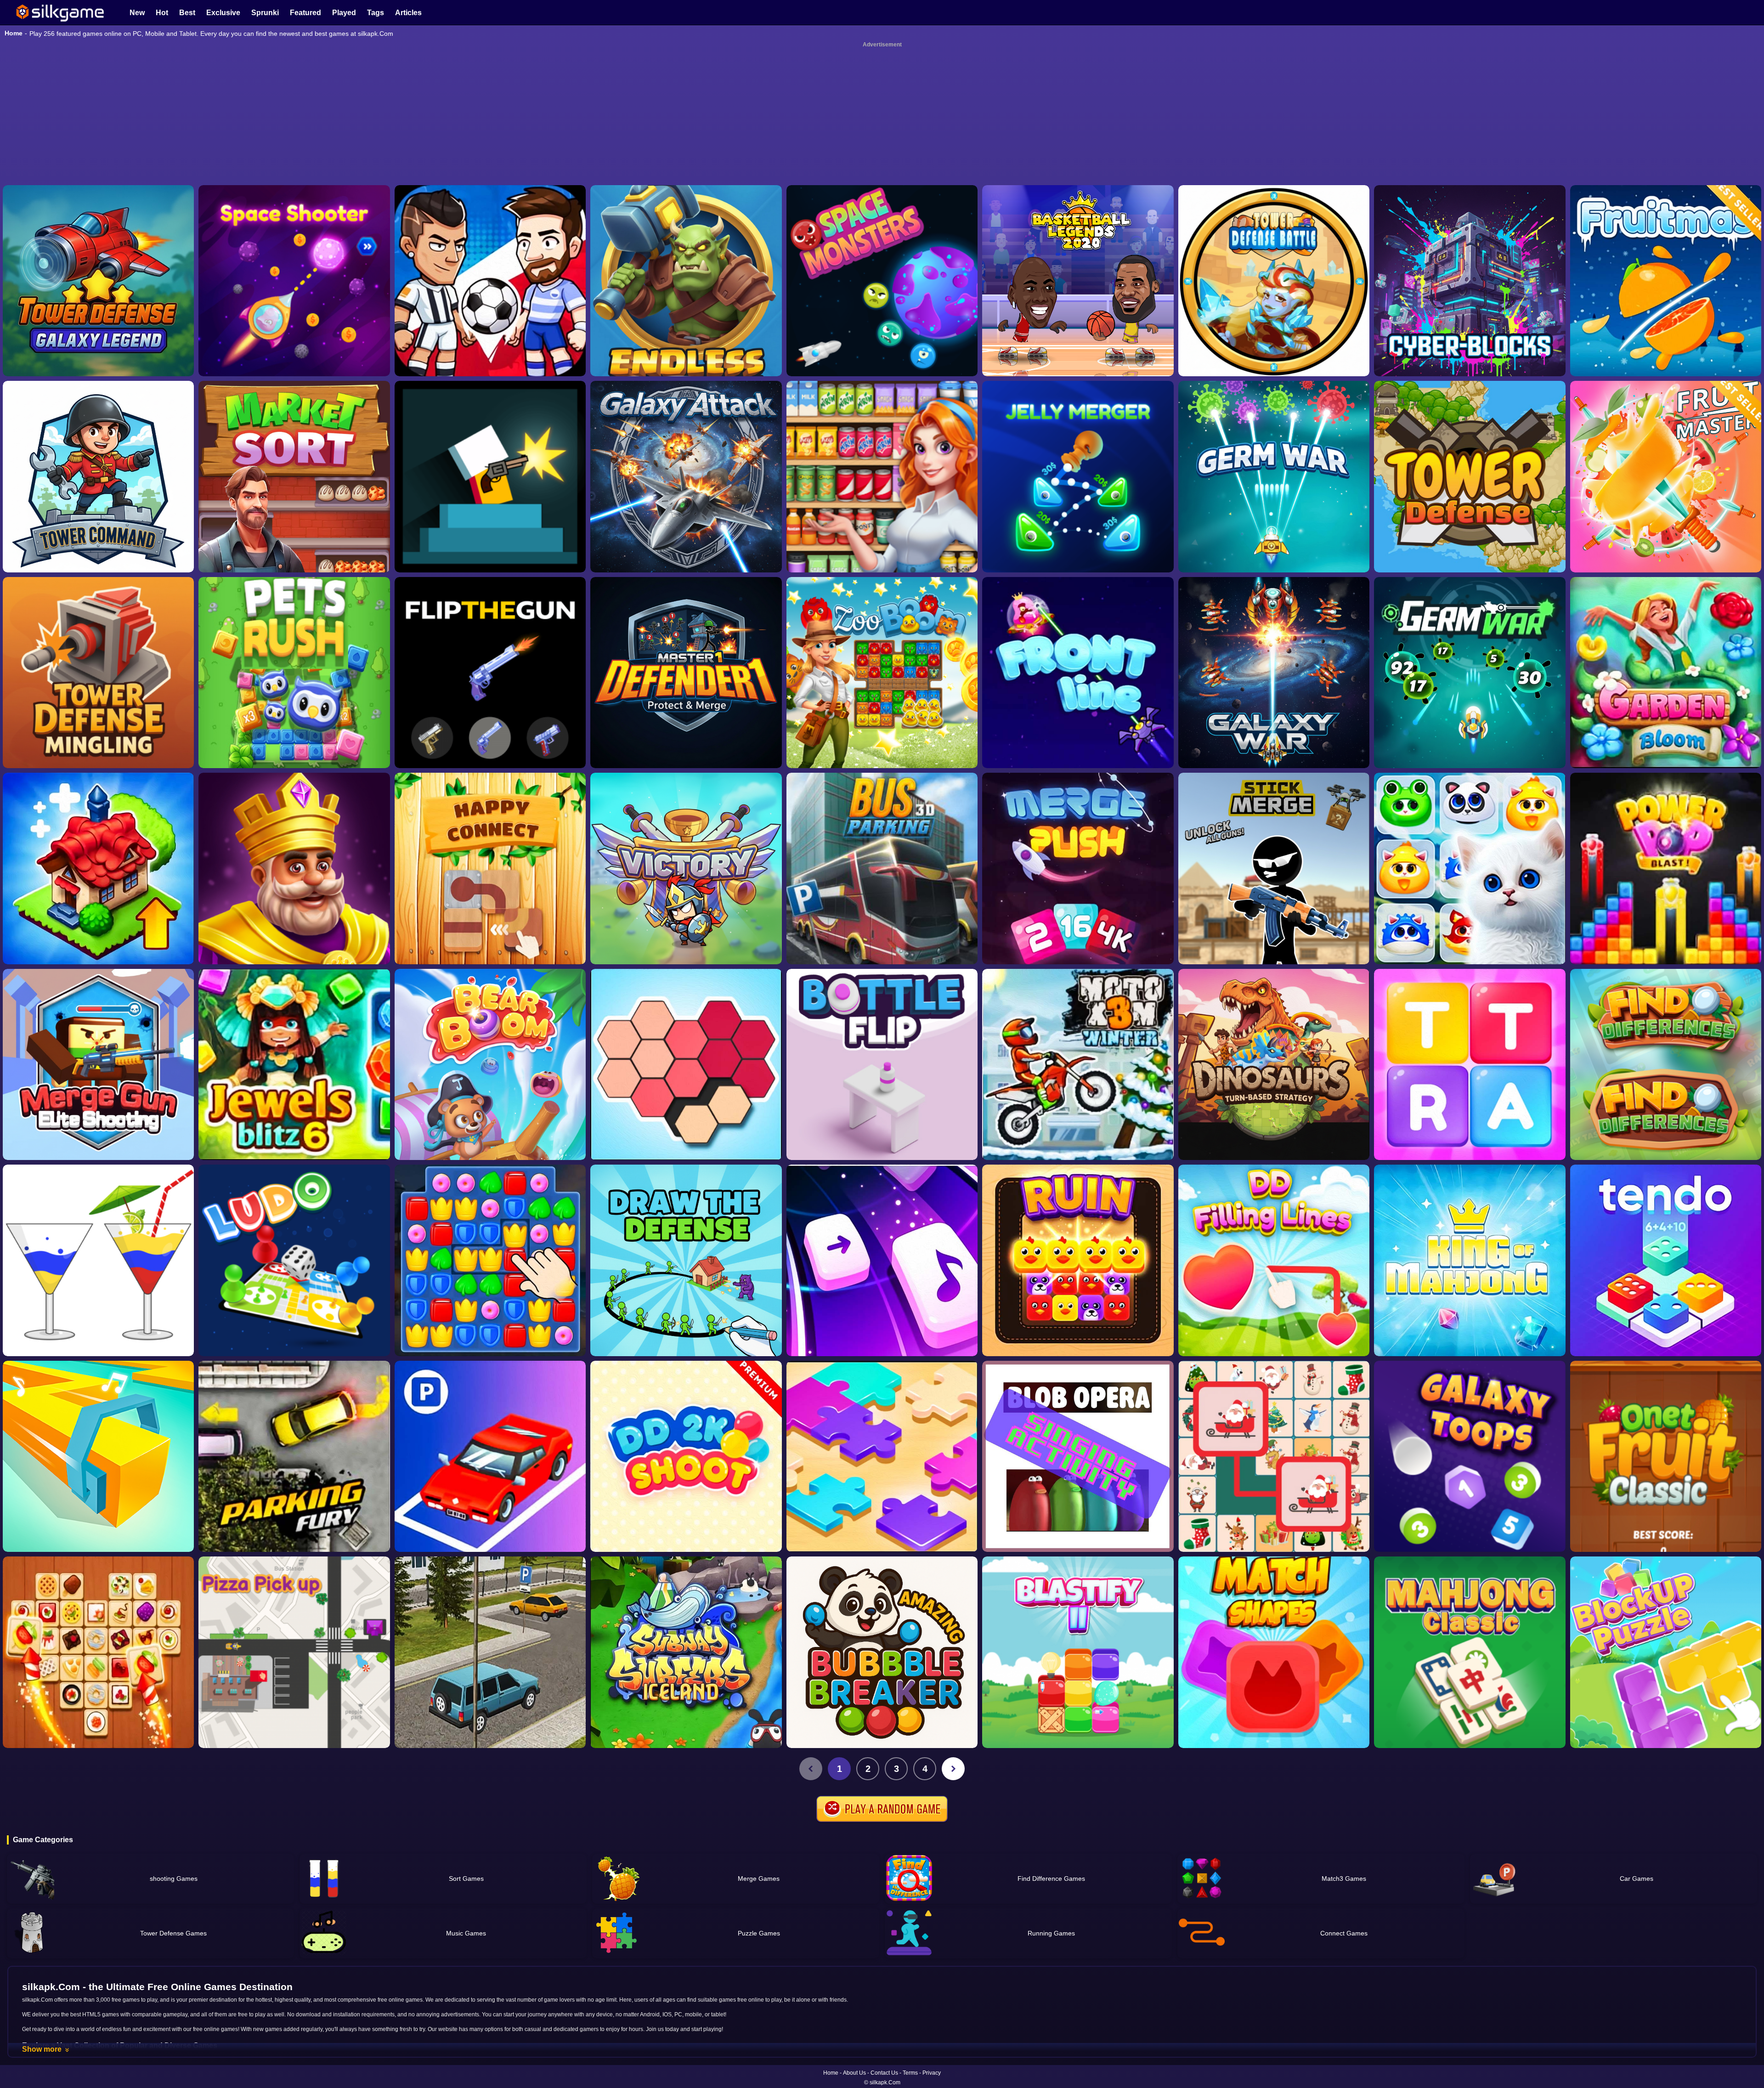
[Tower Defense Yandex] (1470, 333)
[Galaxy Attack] (686, 333)
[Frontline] (1078, 529)
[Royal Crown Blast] (294, 725)
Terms (910, 2073)
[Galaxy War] (1274, 529)
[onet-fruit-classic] (1666, 1313)
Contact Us (884, 2073)
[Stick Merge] (1274, 725)
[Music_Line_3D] (98, 1313)
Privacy (932, 2073)
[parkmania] (490, 1313)
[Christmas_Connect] (1274, 1313)
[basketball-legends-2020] (1078, 137)
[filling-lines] (1274, 1117)
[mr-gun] (490, 333)
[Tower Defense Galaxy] (98, 137)
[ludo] (294, 1117)
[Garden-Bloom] (1666, 529)
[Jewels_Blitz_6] (294, 921)
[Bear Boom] (490, 921)
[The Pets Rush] (294, 529)
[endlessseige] (686, 137)
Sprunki (265, 13)
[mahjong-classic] (1470, 1509)
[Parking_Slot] (490, 1509)
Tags (376, 13)
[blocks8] (1666, 1509)
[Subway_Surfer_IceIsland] (686, 1509)
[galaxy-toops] (1470, 1313)
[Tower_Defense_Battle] (1274, 137)
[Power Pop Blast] (1666, 725)
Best (187, 13)
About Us (854, 2073)
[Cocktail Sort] (98, 1117)
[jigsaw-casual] (882, 1313)
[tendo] (1666, 1117)
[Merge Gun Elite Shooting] (98, 921)
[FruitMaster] (1666, 333)
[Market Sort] (294, 333)
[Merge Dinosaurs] (1274, 921)
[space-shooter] (294, 137)
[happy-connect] (490, 725)
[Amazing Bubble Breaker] (882, 1509)
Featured (305, 13)
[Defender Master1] (686, 529)
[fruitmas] (1666, 137)
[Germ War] (1470, 529)
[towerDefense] (98, 333)
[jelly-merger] (1078, 333)
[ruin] (1078, 1117)
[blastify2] (1078, 1509)
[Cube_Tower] (1470, 137)
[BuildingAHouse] (490, 1117)
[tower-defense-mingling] (98, 529)
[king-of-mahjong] (1470, 1117)
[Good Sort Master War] (882, 333)
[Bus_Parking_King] (882, 725)
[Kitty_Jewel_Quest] (1470, 725)
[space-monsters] (882, 137)
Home (14, 33)
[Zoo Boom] (882, 529)
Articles (408, 13)
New (137, 13)
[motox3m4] (1078, 921)
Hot (162, 13)
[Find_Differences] (1666, 921)
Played (344, 13)
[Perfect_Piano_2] (882, 1117)
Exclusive (223, 13)
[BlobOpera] (1078, 1313)
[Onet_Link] (98, 1509)
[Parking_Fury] (294, 1313)
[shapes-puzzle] (686, 921)
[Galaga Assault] (1274, 333)
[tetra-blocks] (1470, 921)
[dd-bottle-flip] (882, 921)
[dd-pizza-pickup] (294, 1509)
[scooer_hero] (490, 137)
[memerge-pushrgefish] (1078, 725)
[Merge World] (98, 725)
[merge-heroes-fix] (686, 725)
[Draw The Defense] (686, 1117)
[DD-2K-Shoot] (686, 1313)
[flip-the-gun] (490, 529)
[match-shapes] (1274, 1509)
